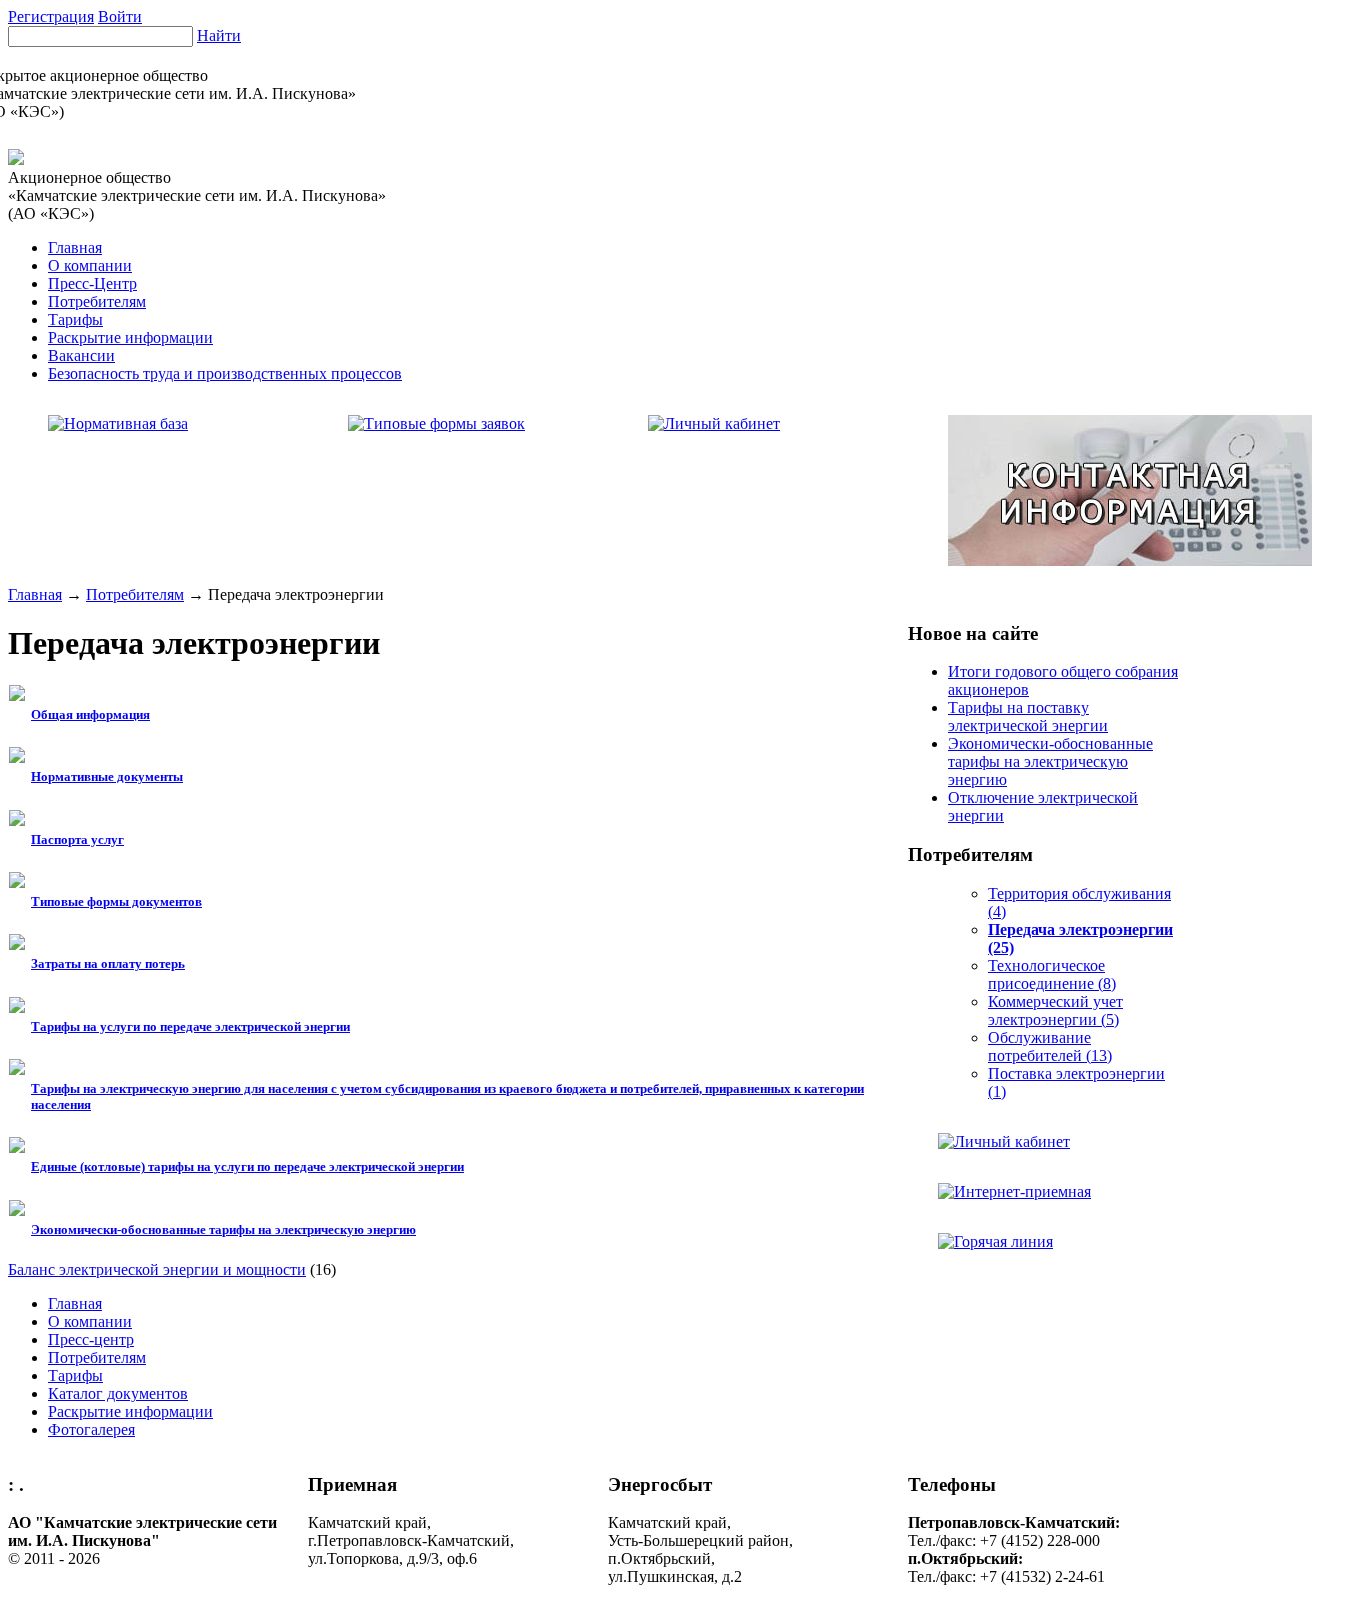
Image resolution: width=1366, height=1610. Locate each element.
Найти (219, 35)
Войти (120, 16)
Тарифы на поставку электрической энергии (1028, 716)
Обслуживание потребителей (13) (1050, 1046)
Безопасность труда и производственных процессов (225, 373)
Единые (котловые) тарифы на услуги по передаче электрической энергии (247, 1166)
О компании (90, 265)
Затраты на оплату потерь (108, 963)
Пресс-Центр (92, 283)
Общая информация (90, 714)
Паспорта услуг (77, 839)
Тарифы (75, 319)
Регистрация (51, 16)
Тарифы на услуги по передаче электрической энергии (190, 1026)
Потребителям (97, 301)
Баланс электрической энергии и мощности (157, 1269)
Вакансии (81, 355)
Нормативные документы (107, 776)
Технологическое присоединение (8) (1052, 974)
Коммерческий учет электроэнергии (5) (1055, 1010)
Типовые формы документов (116, 901)
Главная (75, 247)
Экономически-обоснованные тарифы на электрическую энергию (223, 1229)
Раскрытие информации (130, 337)
